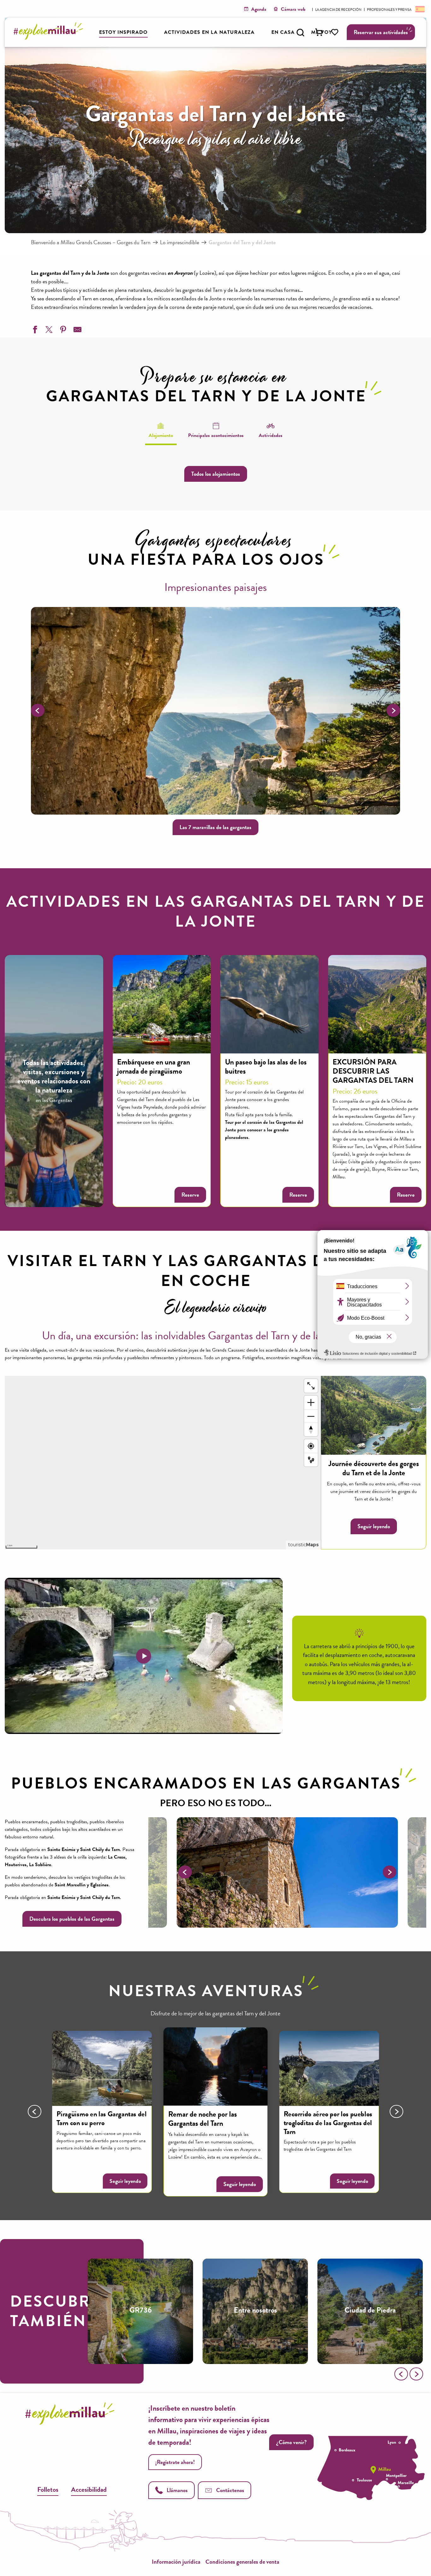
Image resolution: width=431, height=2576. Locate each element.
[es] (419, 9)
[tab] (161, 430)
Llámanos (177, 2490)
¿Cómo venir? (291, 2442)
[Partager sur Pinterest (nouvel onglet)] (62, 331)
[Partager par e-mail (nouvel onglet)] (77, 331)
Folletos (48, 2489)
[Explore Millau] (50, 38)
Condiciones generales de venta (242, 2562)
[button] (300, 32)
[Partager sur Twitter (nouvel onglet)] (48, 331)
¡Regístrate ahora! (175, 2462)
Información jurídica (176, 2562)
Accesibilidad (89, 2489)
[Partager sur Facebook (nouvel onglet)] (34, 331)
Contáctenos (230, 2490)
